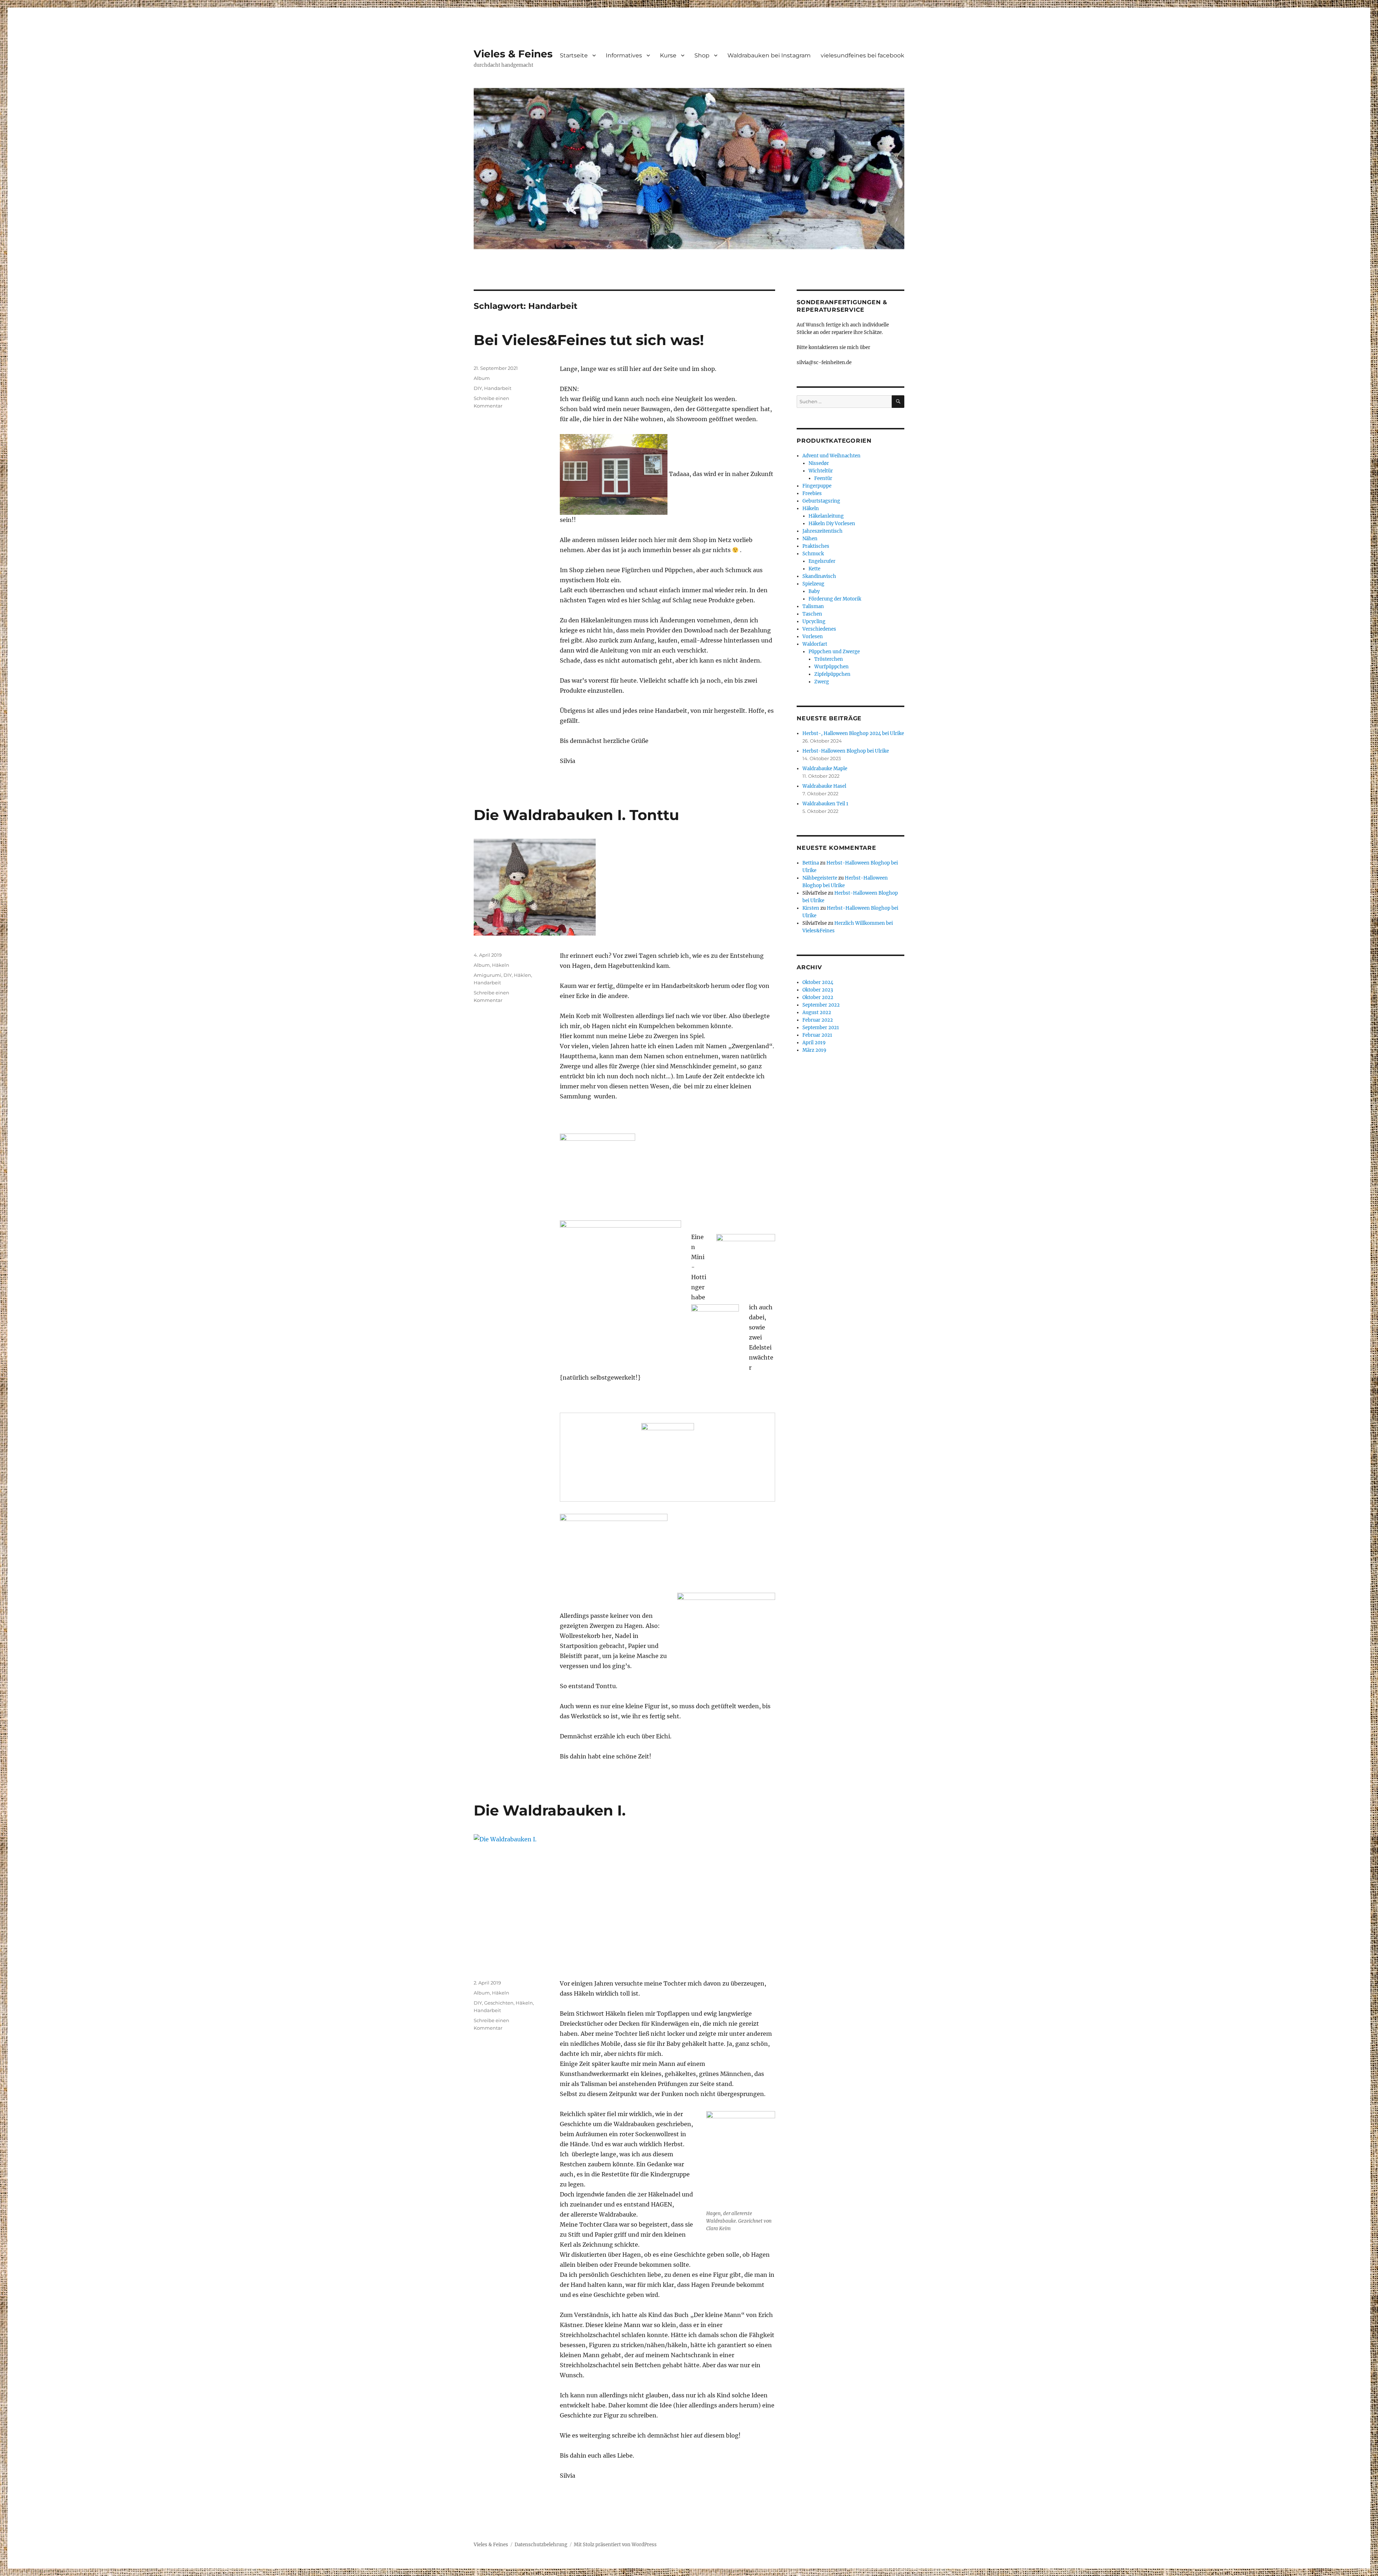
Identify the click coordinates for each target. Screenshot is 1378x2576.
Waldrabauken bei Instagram (769, 55)
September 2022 (821, 1005)
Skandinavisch (819, 576)
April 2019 (814, 1043)
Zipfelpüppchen (832, 674)
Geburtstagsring (821, 501)
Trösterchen (829, 659)
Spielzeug (813, 584)
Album (482, 378)
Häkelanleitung (826, 516)
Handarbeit (498, 388)
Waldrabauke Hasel (824, 786)
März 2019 (814, 1050)
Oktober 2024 (818, 982)
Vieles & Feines (513, 54)
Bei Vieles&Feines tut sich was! (589, 340)
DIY (478, 388)
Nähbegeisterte (820, 878)
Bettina (811, 863)
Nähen (810, 539)
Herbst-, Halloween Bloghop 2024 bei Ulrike (853, 733)
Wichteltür (821, 471)
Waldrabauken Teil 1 (825, 804)
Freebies (812, 493)
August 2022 (817, 1012)
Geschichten (499, 2003)
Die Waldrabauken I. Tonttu (576, 815)
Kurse (668, 55)
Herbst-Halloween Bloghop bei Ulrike (846, 751)
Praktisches (816, 546)
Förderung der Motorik (835, 599)
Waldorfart (815, 644)
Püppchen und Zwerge (834, 652)
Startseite (574, 55)
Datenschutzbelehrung (541, 2545)
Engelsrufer (822, 561)
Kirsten (811, 908)
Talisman (813, 606)
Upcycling (814, 621)
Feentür (823, 478)
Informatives (624, 55)
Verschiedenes (819, 629)
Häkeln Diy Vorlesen (832, 524)
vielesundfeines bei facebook (863, 55)
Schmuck (813, 554)
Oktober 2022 (818, 997)
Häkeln (501, 965)
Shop (702, 55)
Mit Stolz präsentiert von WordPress (615, 2545)
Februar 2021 (817, 1035)
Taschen (812, 614)
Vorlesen (813, 637)
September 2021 (821, 1028)
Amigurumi (488, 975)
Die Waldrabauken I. (550, 1810)
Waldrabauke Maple (825, 769)
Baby (814, 591)
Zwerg (822, 682)
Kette (814, 569)
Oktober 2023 (818, 990)
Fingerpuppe (817, 486)
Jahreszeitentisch (822, 531)
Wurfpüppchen (831, 667)
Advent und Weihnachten (831, 456)
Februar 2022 (818, 1020)
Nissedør (819, 463)
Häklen (522, 975)
